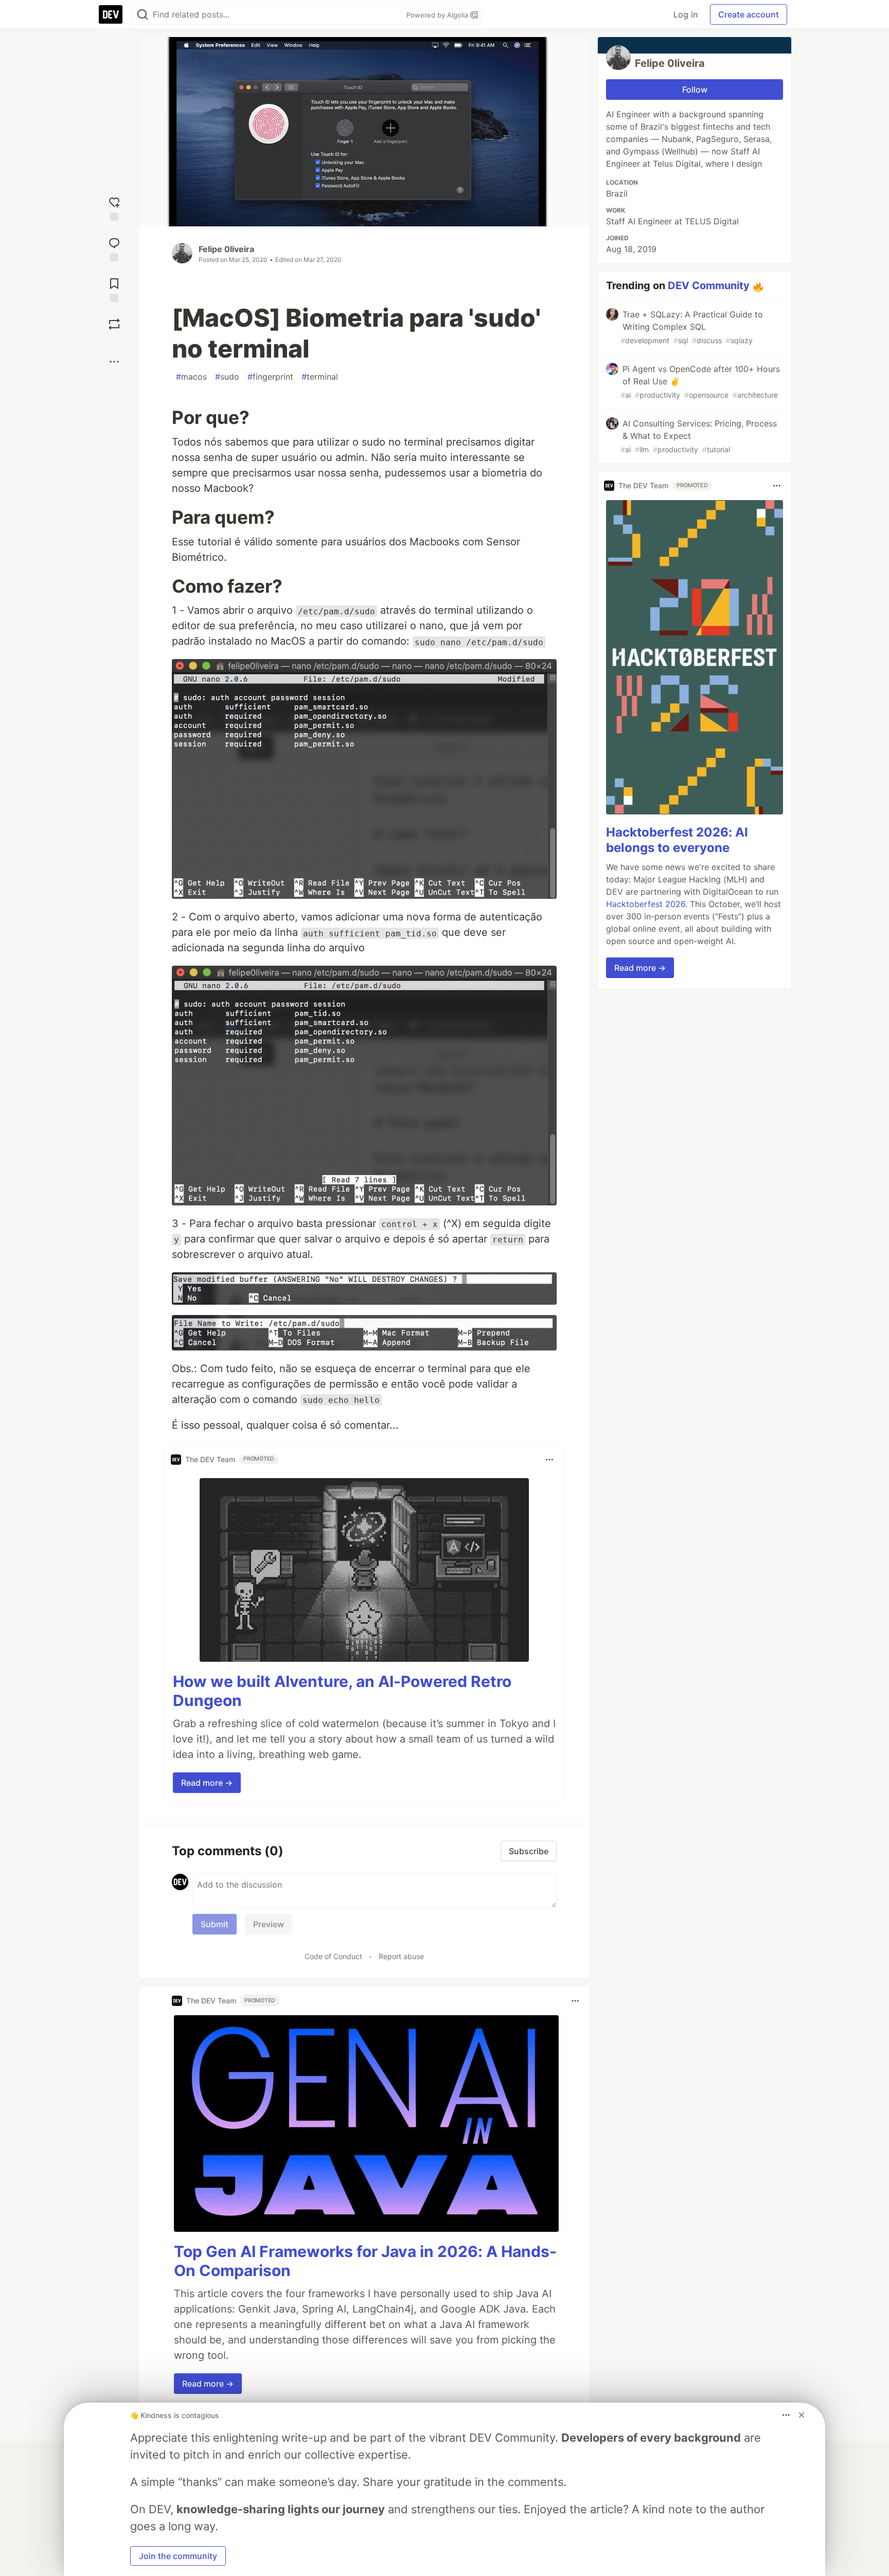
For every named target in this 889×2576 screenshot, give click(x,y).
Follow (695, 90)
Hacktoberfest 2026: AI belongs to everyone (677, 840)
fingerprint (270, 377)
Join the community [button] (178, 2556)
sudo (227, 377)
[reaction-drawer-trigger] (114, 208)
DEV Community (709, 286)
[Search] (143, 15)
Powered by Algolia (438, 15)
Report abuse (401, 1956)
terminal (320, 377)
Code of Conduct (333, 1956)
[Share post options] (114, 362)
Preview (269, 1924)
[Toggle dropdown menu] (549, 1460)
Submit (215, 1924)
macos (191, 377)
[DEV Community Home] (111, 14)
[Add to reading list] (114, 289)
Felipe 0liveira (226, 249)
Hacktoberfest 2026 (646, 904)
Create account (749, 14)
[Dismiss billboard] (802, 2415)
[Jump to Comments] (114, 248)
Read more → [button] (207, 1783)
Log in (686, 14)
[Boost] (114, 324)
